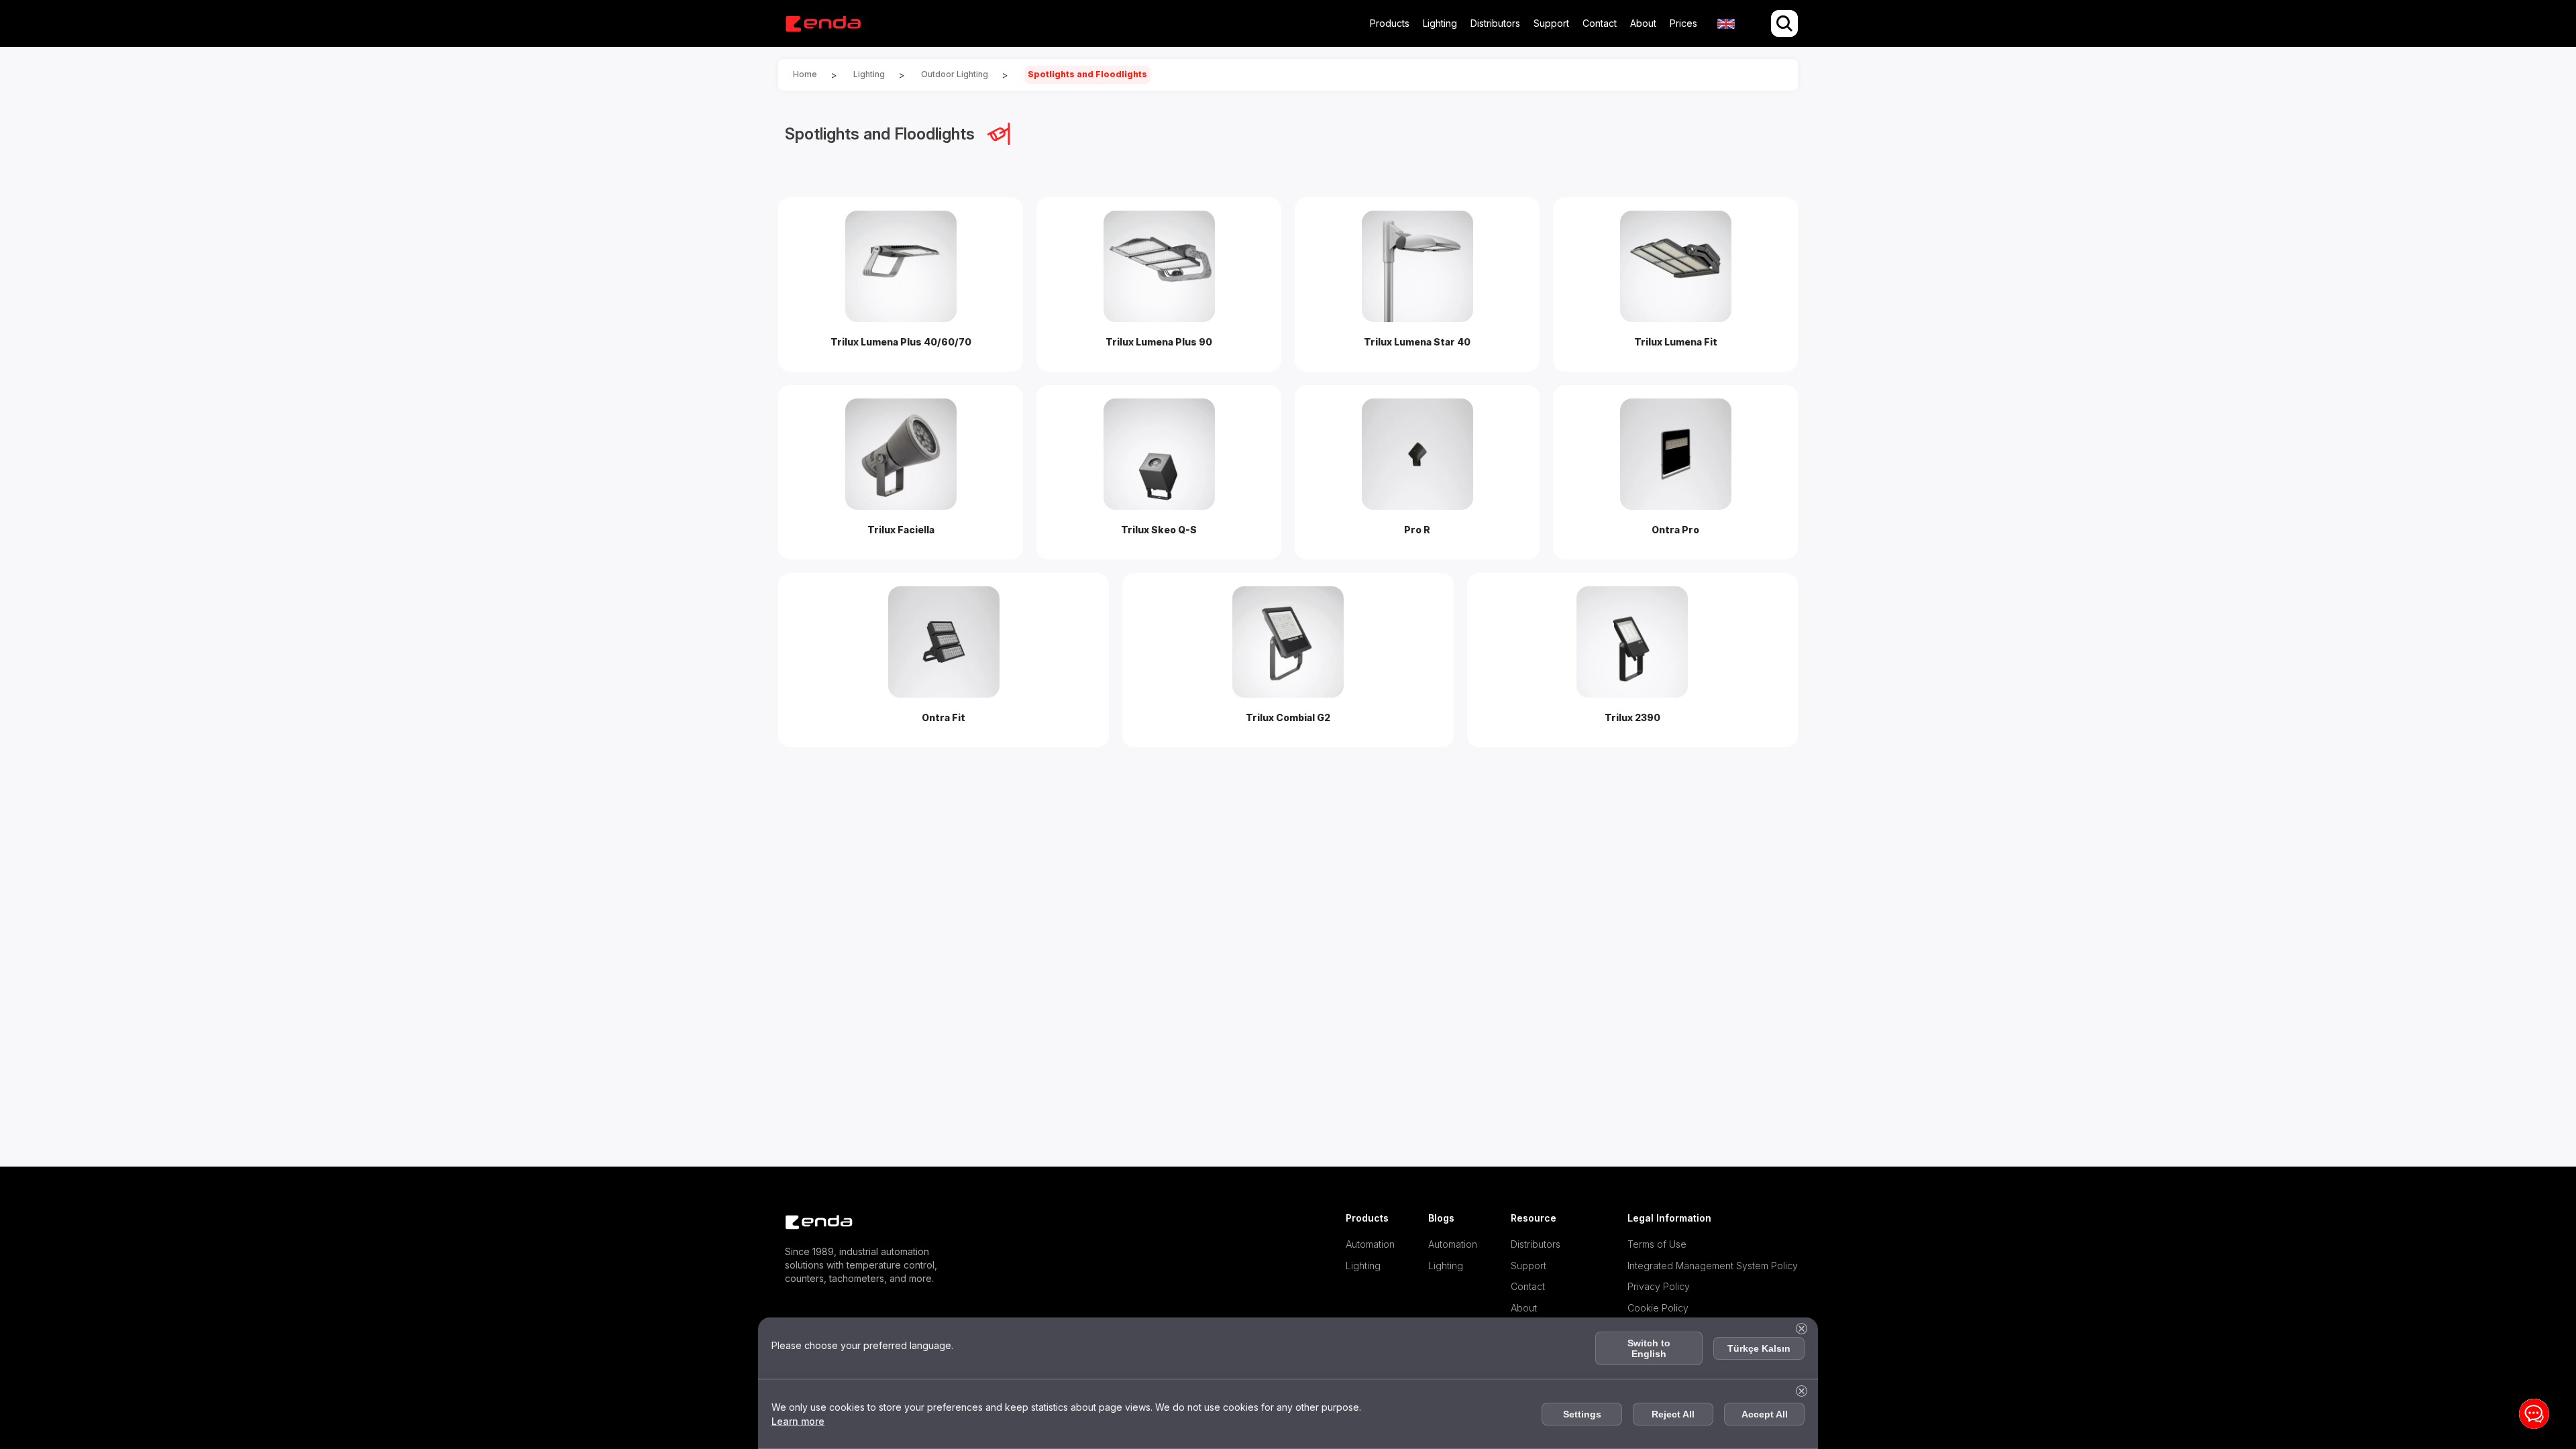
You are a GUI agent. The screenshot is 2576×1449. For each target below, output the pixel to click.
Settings (1582, 1414)
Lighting (1440, 23)
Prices (1683, 23)
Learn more (798, 1421)
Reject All (1673, 1414)
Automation (1370, 1244)
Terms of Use (1657, 1244)
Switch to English (1649, 1348)
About (1643, 23)
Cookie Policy (1658, 1308)
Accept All (1765, 1414)
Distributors (1495, 23)
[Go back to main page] (823, 24)
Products (1390, 23)
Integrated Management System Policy (1713, 1266)
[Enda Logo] (812, 1223)
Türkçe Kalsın (1759, 1348)
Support (1551, 23)
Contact (1600, 23)
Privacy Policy (1659, 1286)
